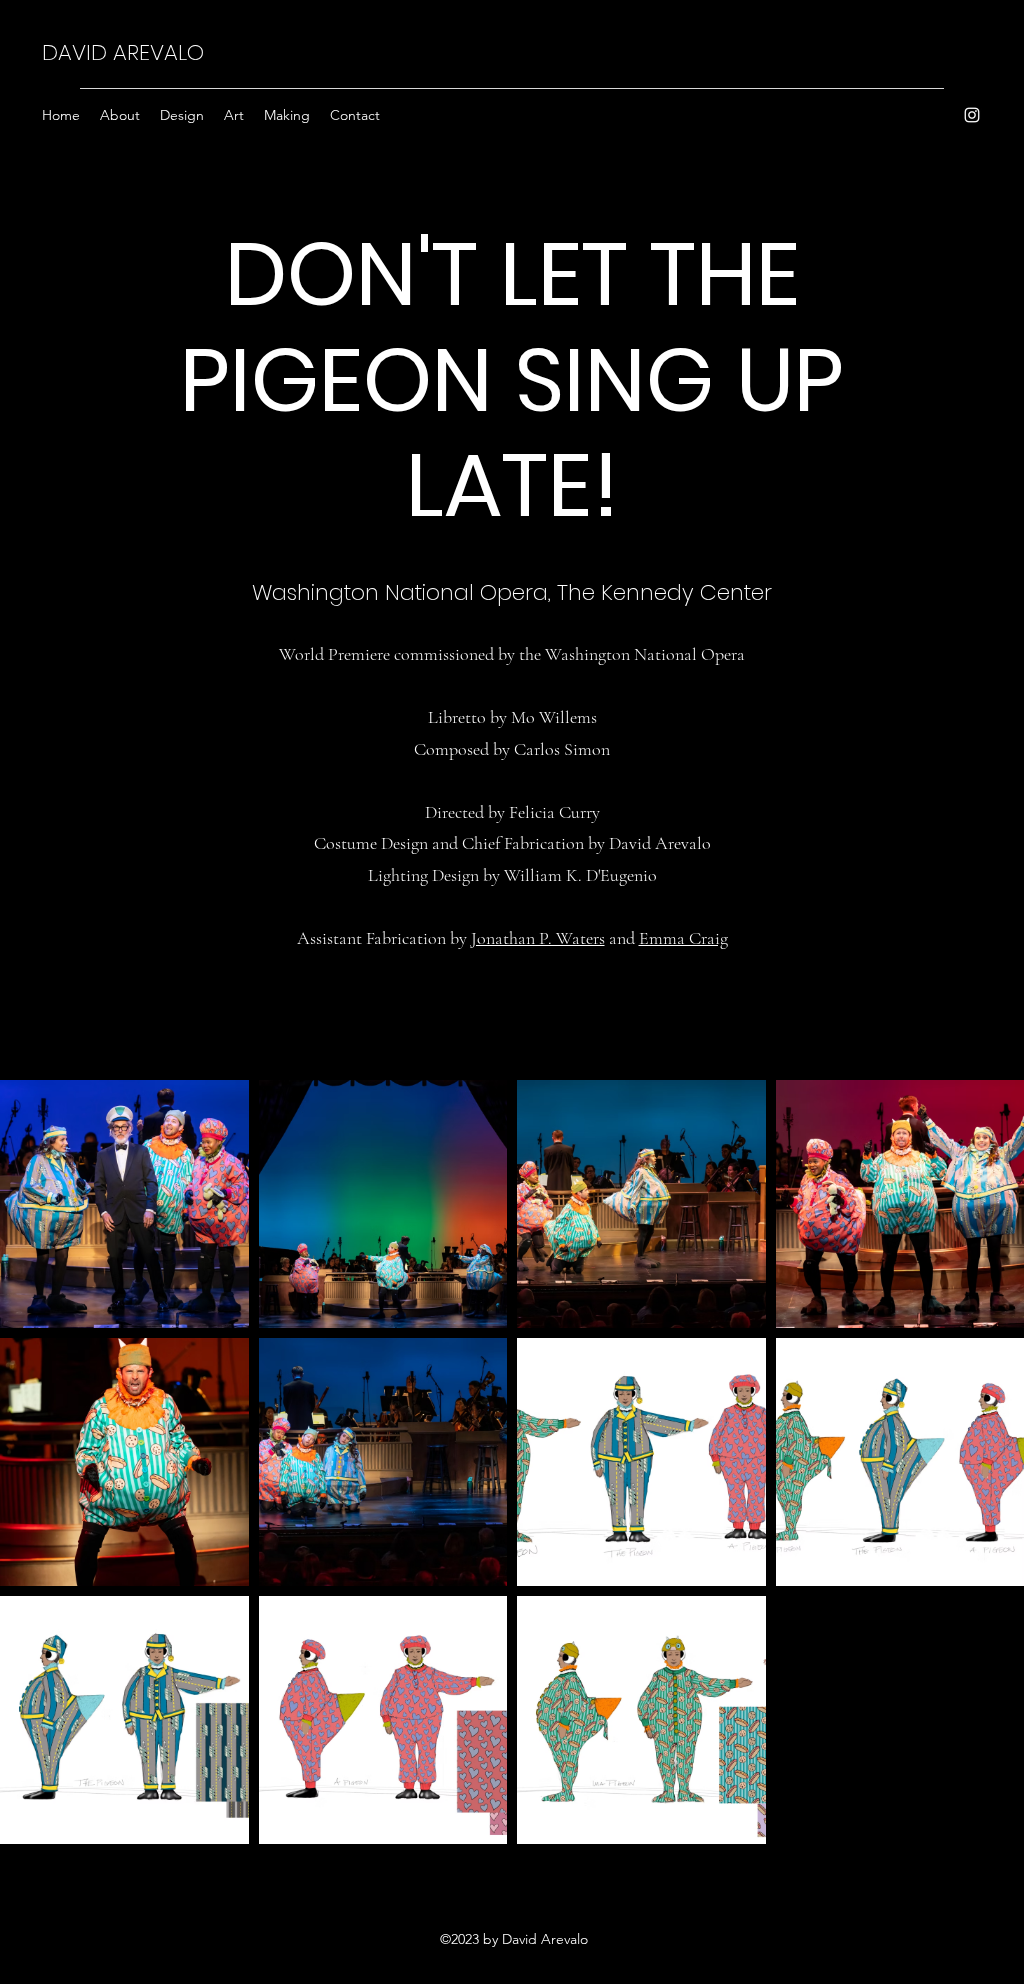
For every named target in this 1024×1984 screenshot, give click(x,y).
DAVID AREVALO (123, 52)
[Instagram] (972, 115)
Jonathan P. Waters (538, 938)
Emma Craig (683, 938)
